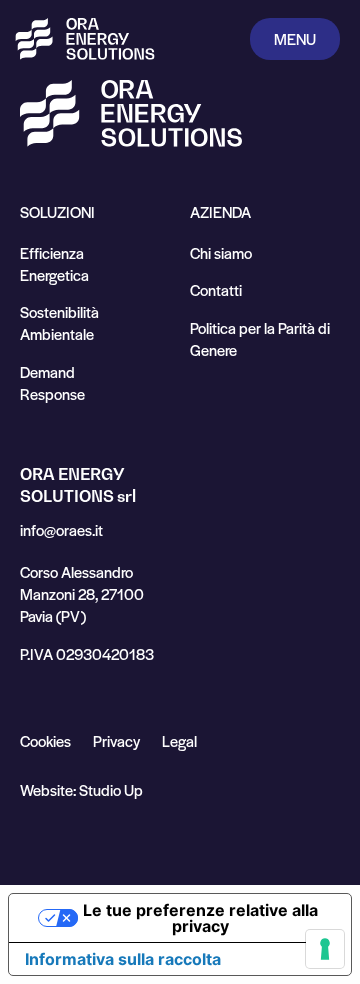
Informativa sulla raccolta (123, 959)
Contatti (216, 289)
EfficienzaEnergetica (54, 263)
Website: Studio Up (81, 789)
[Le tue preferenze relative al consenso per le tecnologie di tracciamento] (325, 949)
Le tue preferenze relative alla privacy (200, 918)
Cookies (45, 740)
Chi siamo (221, 252)
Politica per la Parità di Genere (260, 338)
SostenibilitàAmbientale (59, 322)
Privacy (116, 740)
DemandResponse (52, 382)
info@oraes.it (61, 529)
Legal (179, 740)
